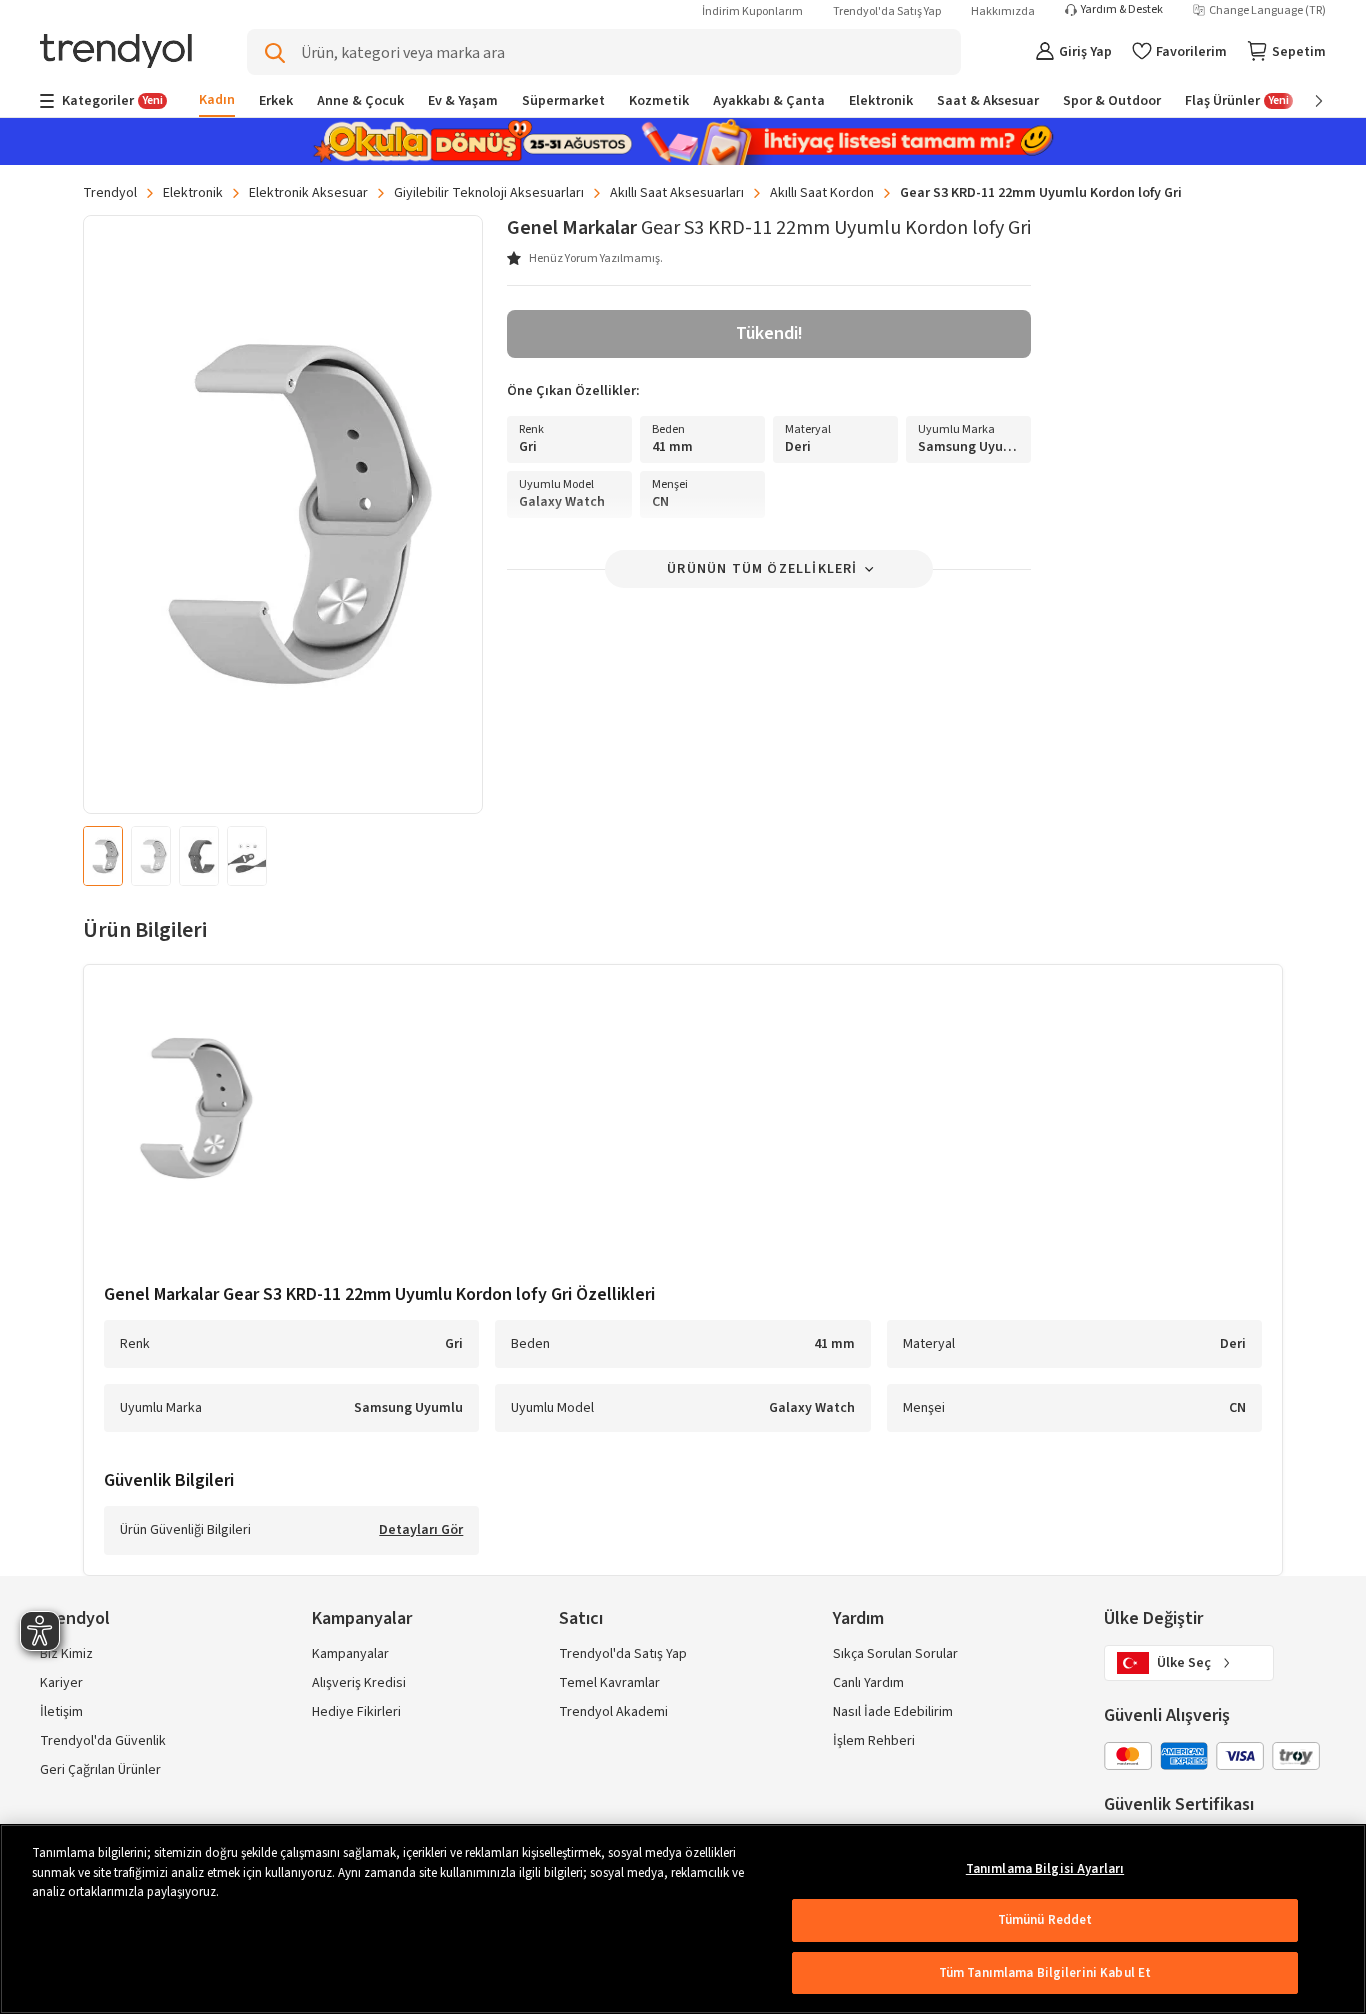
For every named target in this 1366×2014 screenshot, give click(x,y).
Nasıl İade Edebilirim (893, 1712)
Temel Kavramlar (609, 1683)
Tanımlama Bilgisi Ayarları (1045, 1869)
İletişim (61, 1712)
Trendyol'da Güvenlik (103, 1741)
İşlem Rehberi (874, 1741)
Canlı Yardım (868, 1683)
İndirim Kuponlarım (752, 11)
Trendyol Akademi (613, 1712)
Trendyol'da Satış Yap (887, 11)
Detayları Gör (421, 1531)
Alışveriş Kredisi (359, 1683)
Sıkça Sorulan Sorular (895, 1654)
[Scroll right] (1305, 101)
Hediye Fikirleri (356, 1712)
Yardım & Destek (1122, 10)
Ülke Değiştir (1153, 1618)
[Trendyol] (116, 52)
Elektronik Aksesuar (308, 193)
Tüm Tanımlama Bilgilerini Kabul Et (1045, 1973)
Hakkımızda (1003, 11)
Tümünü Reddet (1045, 1920)
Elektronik (193, 193)
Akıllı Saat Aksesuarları (677, 193)
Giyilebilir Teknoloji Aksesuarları (489, 193)
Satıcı (581, 1618)
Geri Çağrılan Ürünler (100, 1770)
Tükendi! (769, 333)
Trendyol (110, 193)
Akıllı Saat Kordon (822, 193)
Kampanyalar (350, 1654)
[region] (683, 1919)
